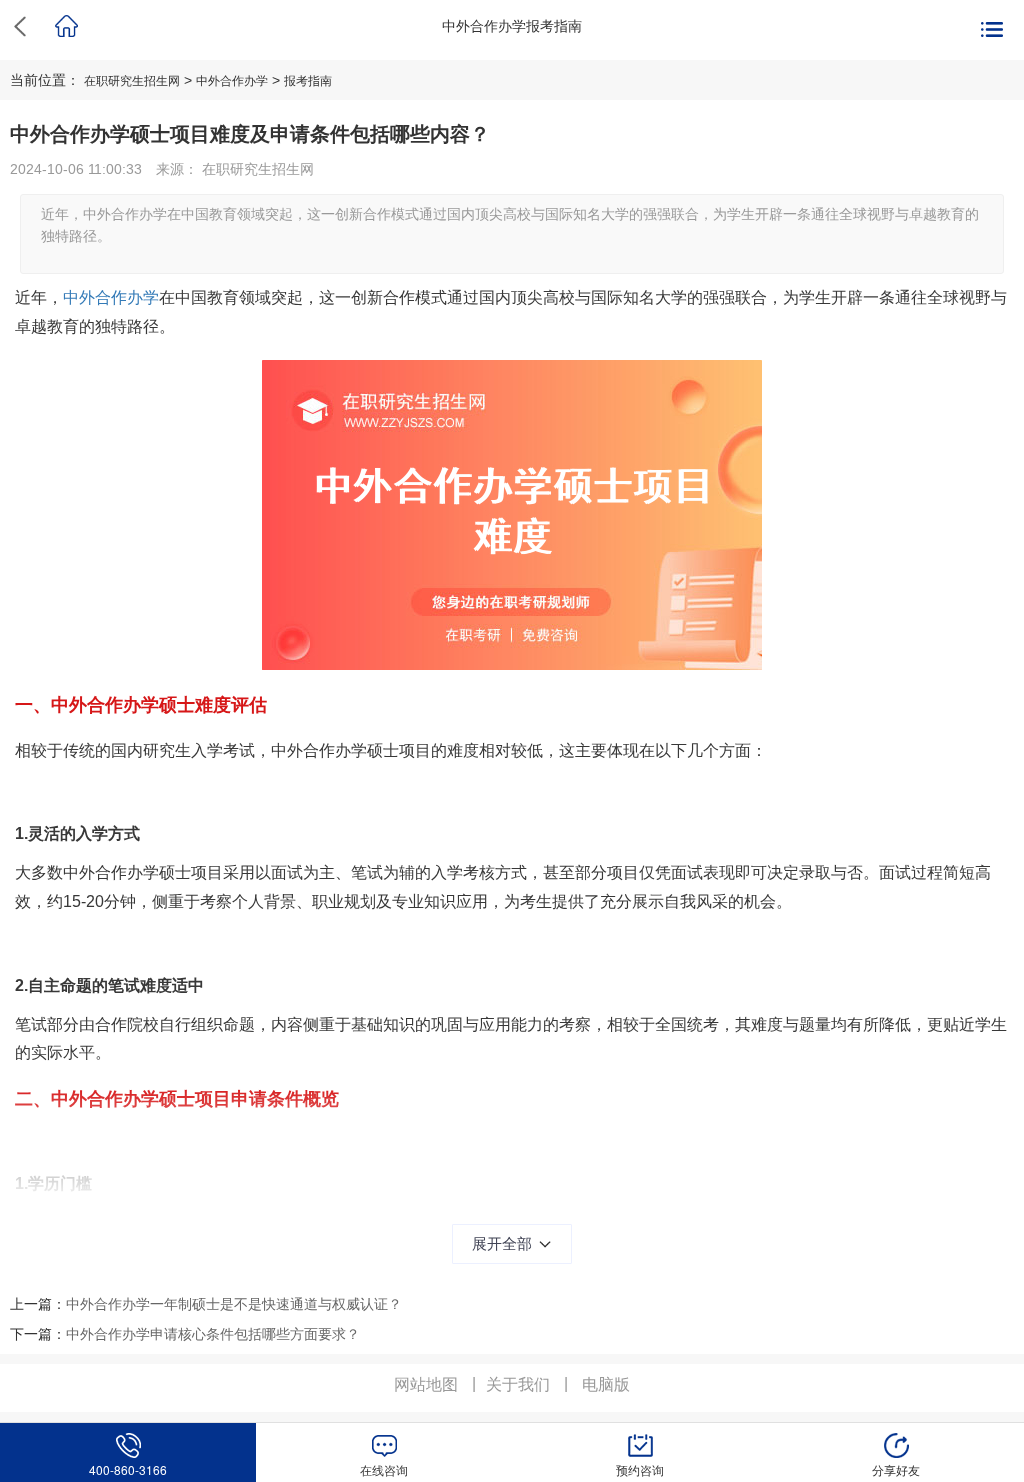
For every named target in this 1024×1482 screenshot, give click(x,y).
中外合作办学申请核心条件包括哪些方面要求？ (213, 1334)
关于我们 (518, 1384)
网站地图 (426, 1384)
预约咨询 (640, 1469)
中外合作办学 (232, 81)
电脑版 (606, 1384)
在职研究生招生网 (132, 81)
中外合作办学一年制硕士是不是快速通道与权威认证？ (234, 1304)
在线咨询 (384, 1469)
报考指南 (308, 81)
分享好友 (896, 1469)
